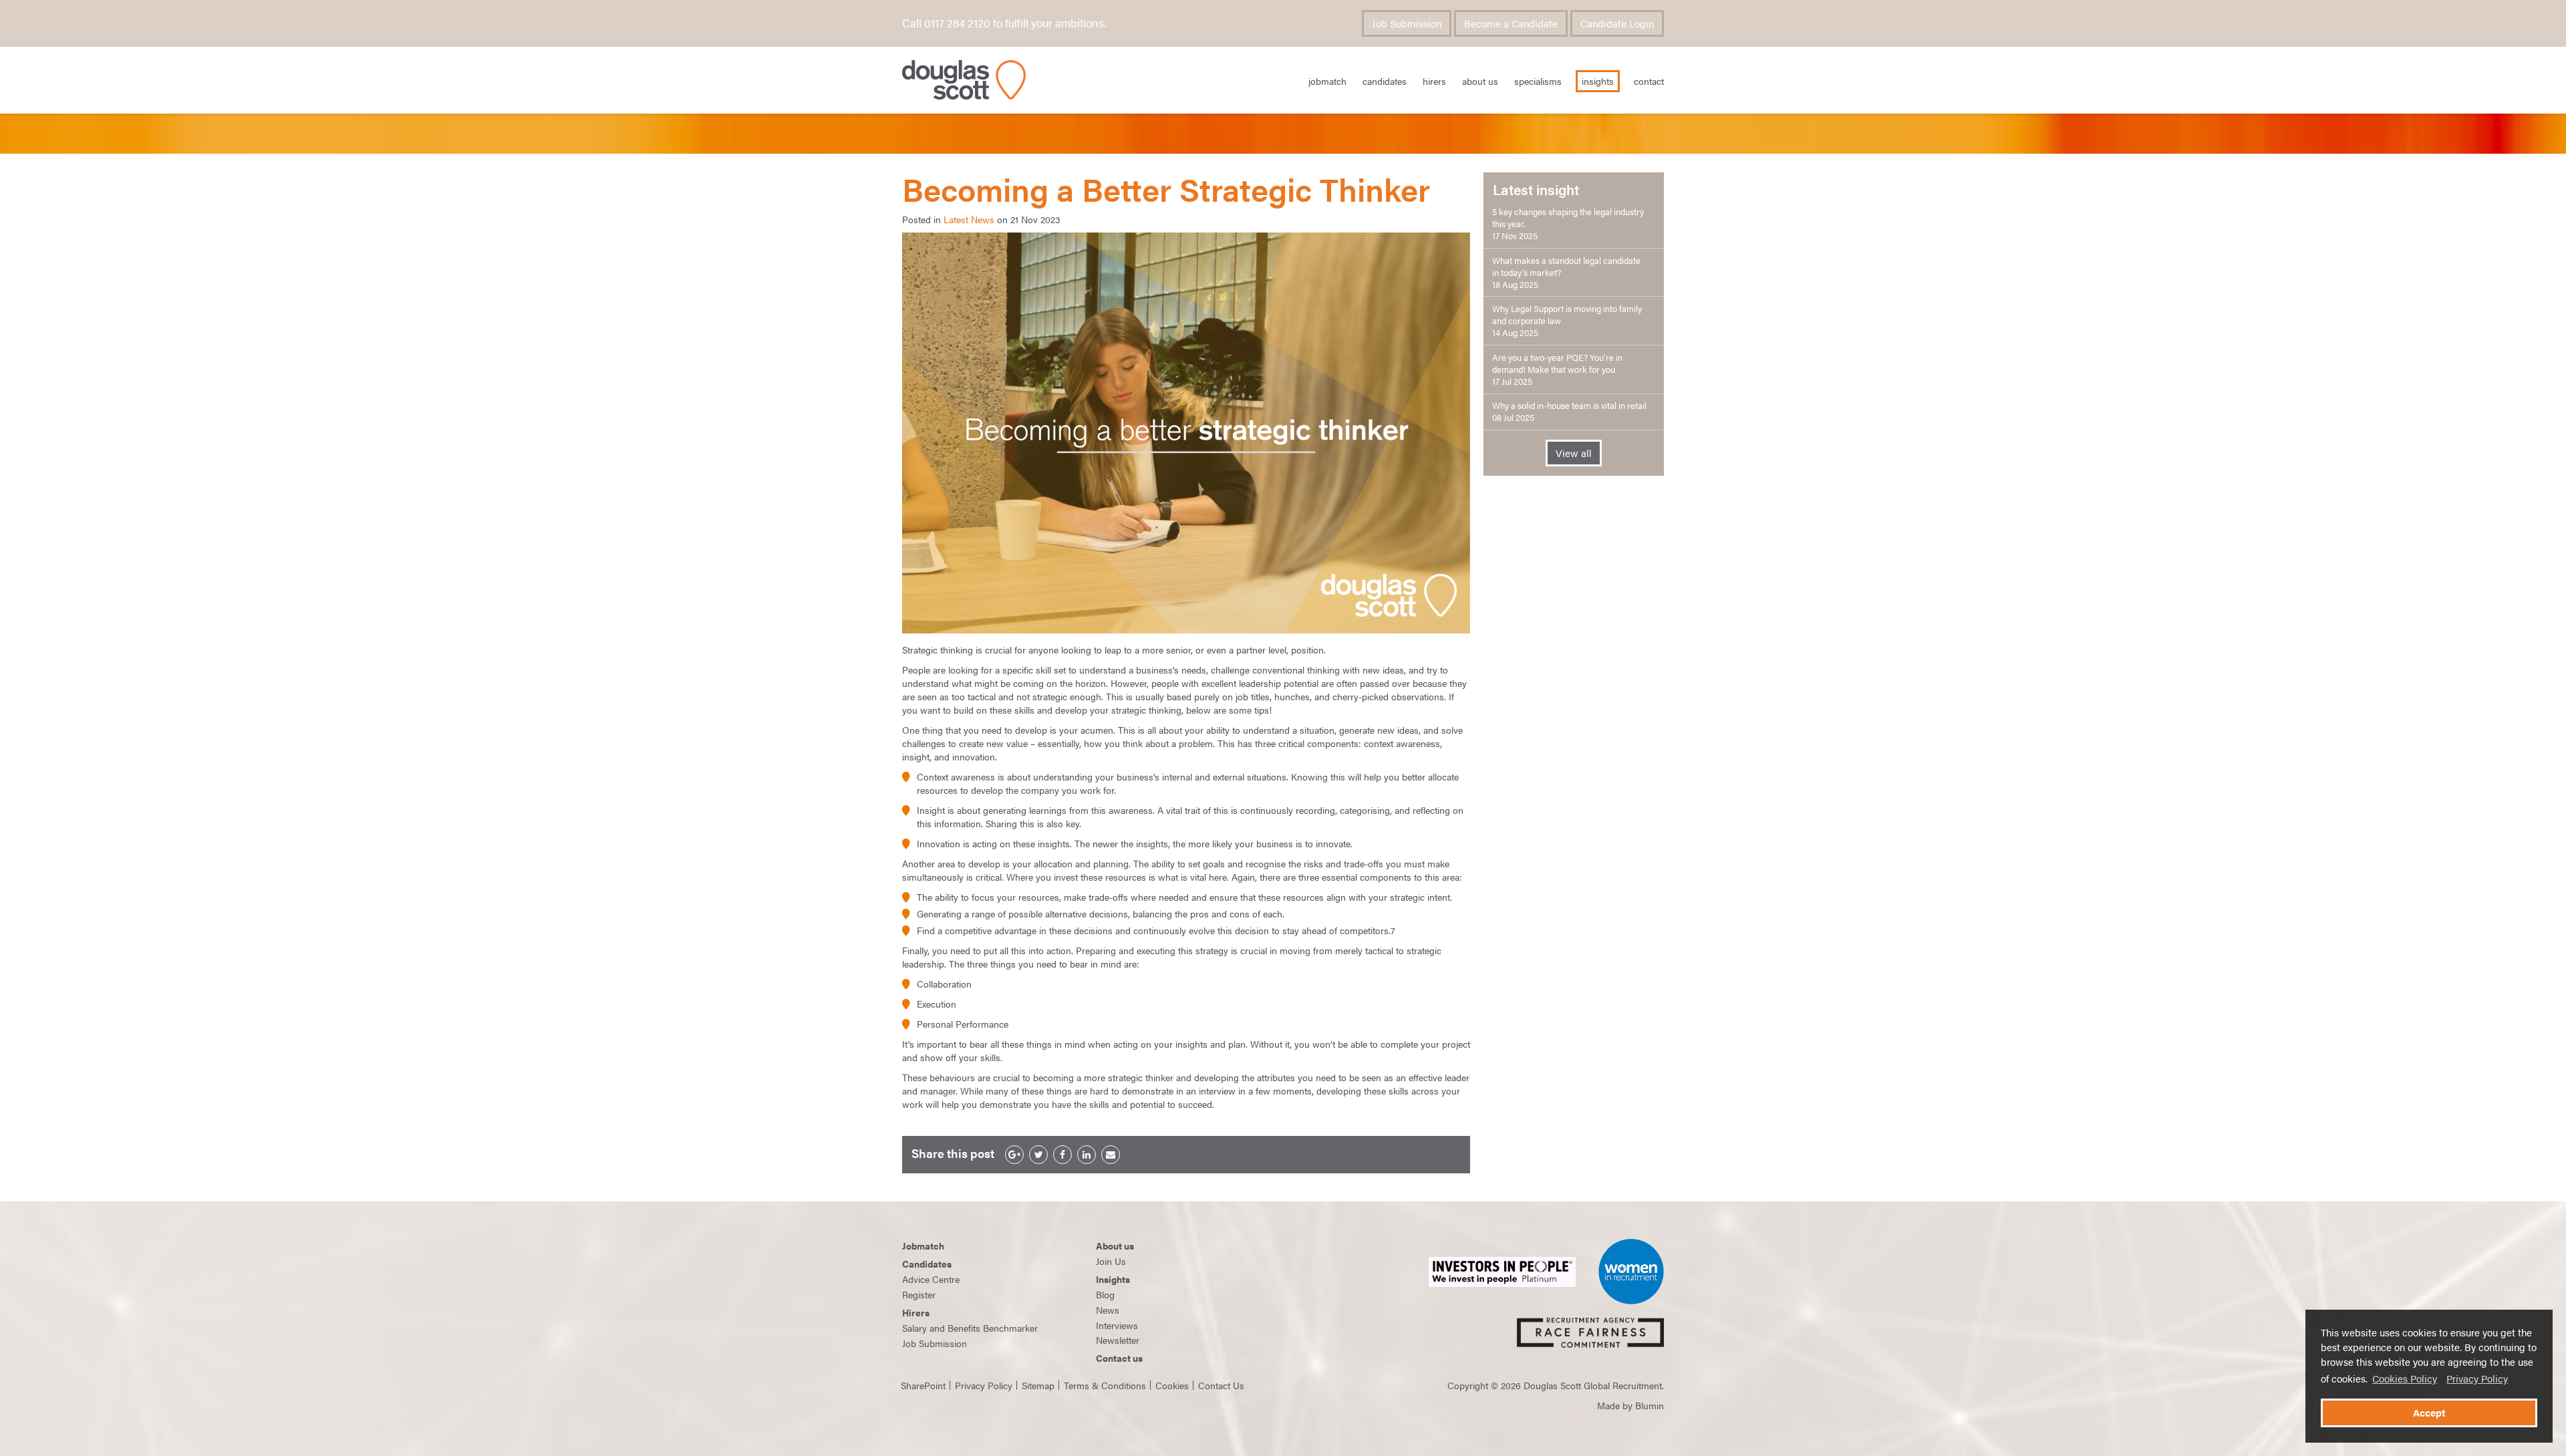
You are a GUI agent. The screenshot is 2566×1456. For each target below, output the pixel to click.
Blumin (1650, 1405)
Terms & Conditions (1105, 1385)
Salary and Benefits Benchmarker (970, 1328)
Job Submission (1407, 23)
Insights (1598, 81)
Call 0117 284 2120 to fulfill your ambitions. (1004, 23)
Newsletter (1118, 1340)
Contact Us (1221, 1385)
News (1108, 1310)
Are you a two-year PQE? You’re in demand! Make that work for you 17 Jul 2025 (1557, 370)
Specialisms (1538, 81)
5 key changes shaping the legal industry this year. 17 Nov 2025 (1568, 224)
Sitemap (1038, 1385)
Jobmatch (923, 1246)
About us (1115, 1246)
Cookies (1172, 1385)
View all (1574, 453)
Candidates (1385, 81)
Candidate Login (1617, 23)
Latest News (969, 219)
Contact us (1119, 1358)
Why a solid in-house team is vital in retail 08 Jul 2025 (1569, 412)
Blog (1105, 1294)
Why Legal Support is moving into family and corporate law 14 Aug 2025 (1567, 321)
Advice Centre (931, 1279)
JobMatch (1327, 81)
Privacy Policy (2477, 1378)
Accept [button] (2429, 1413)
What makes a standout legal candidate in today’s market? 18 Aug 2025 (1566, 273)
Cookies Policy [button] (2405, 1378)
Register (919, 1294)
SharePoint (923, 1385)
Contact (1649, 81)
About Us (1480, 81)
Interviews (1117, 1325)
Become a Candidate (1511, 23)
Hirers (1434, 81)
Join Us (1111, 1261)
